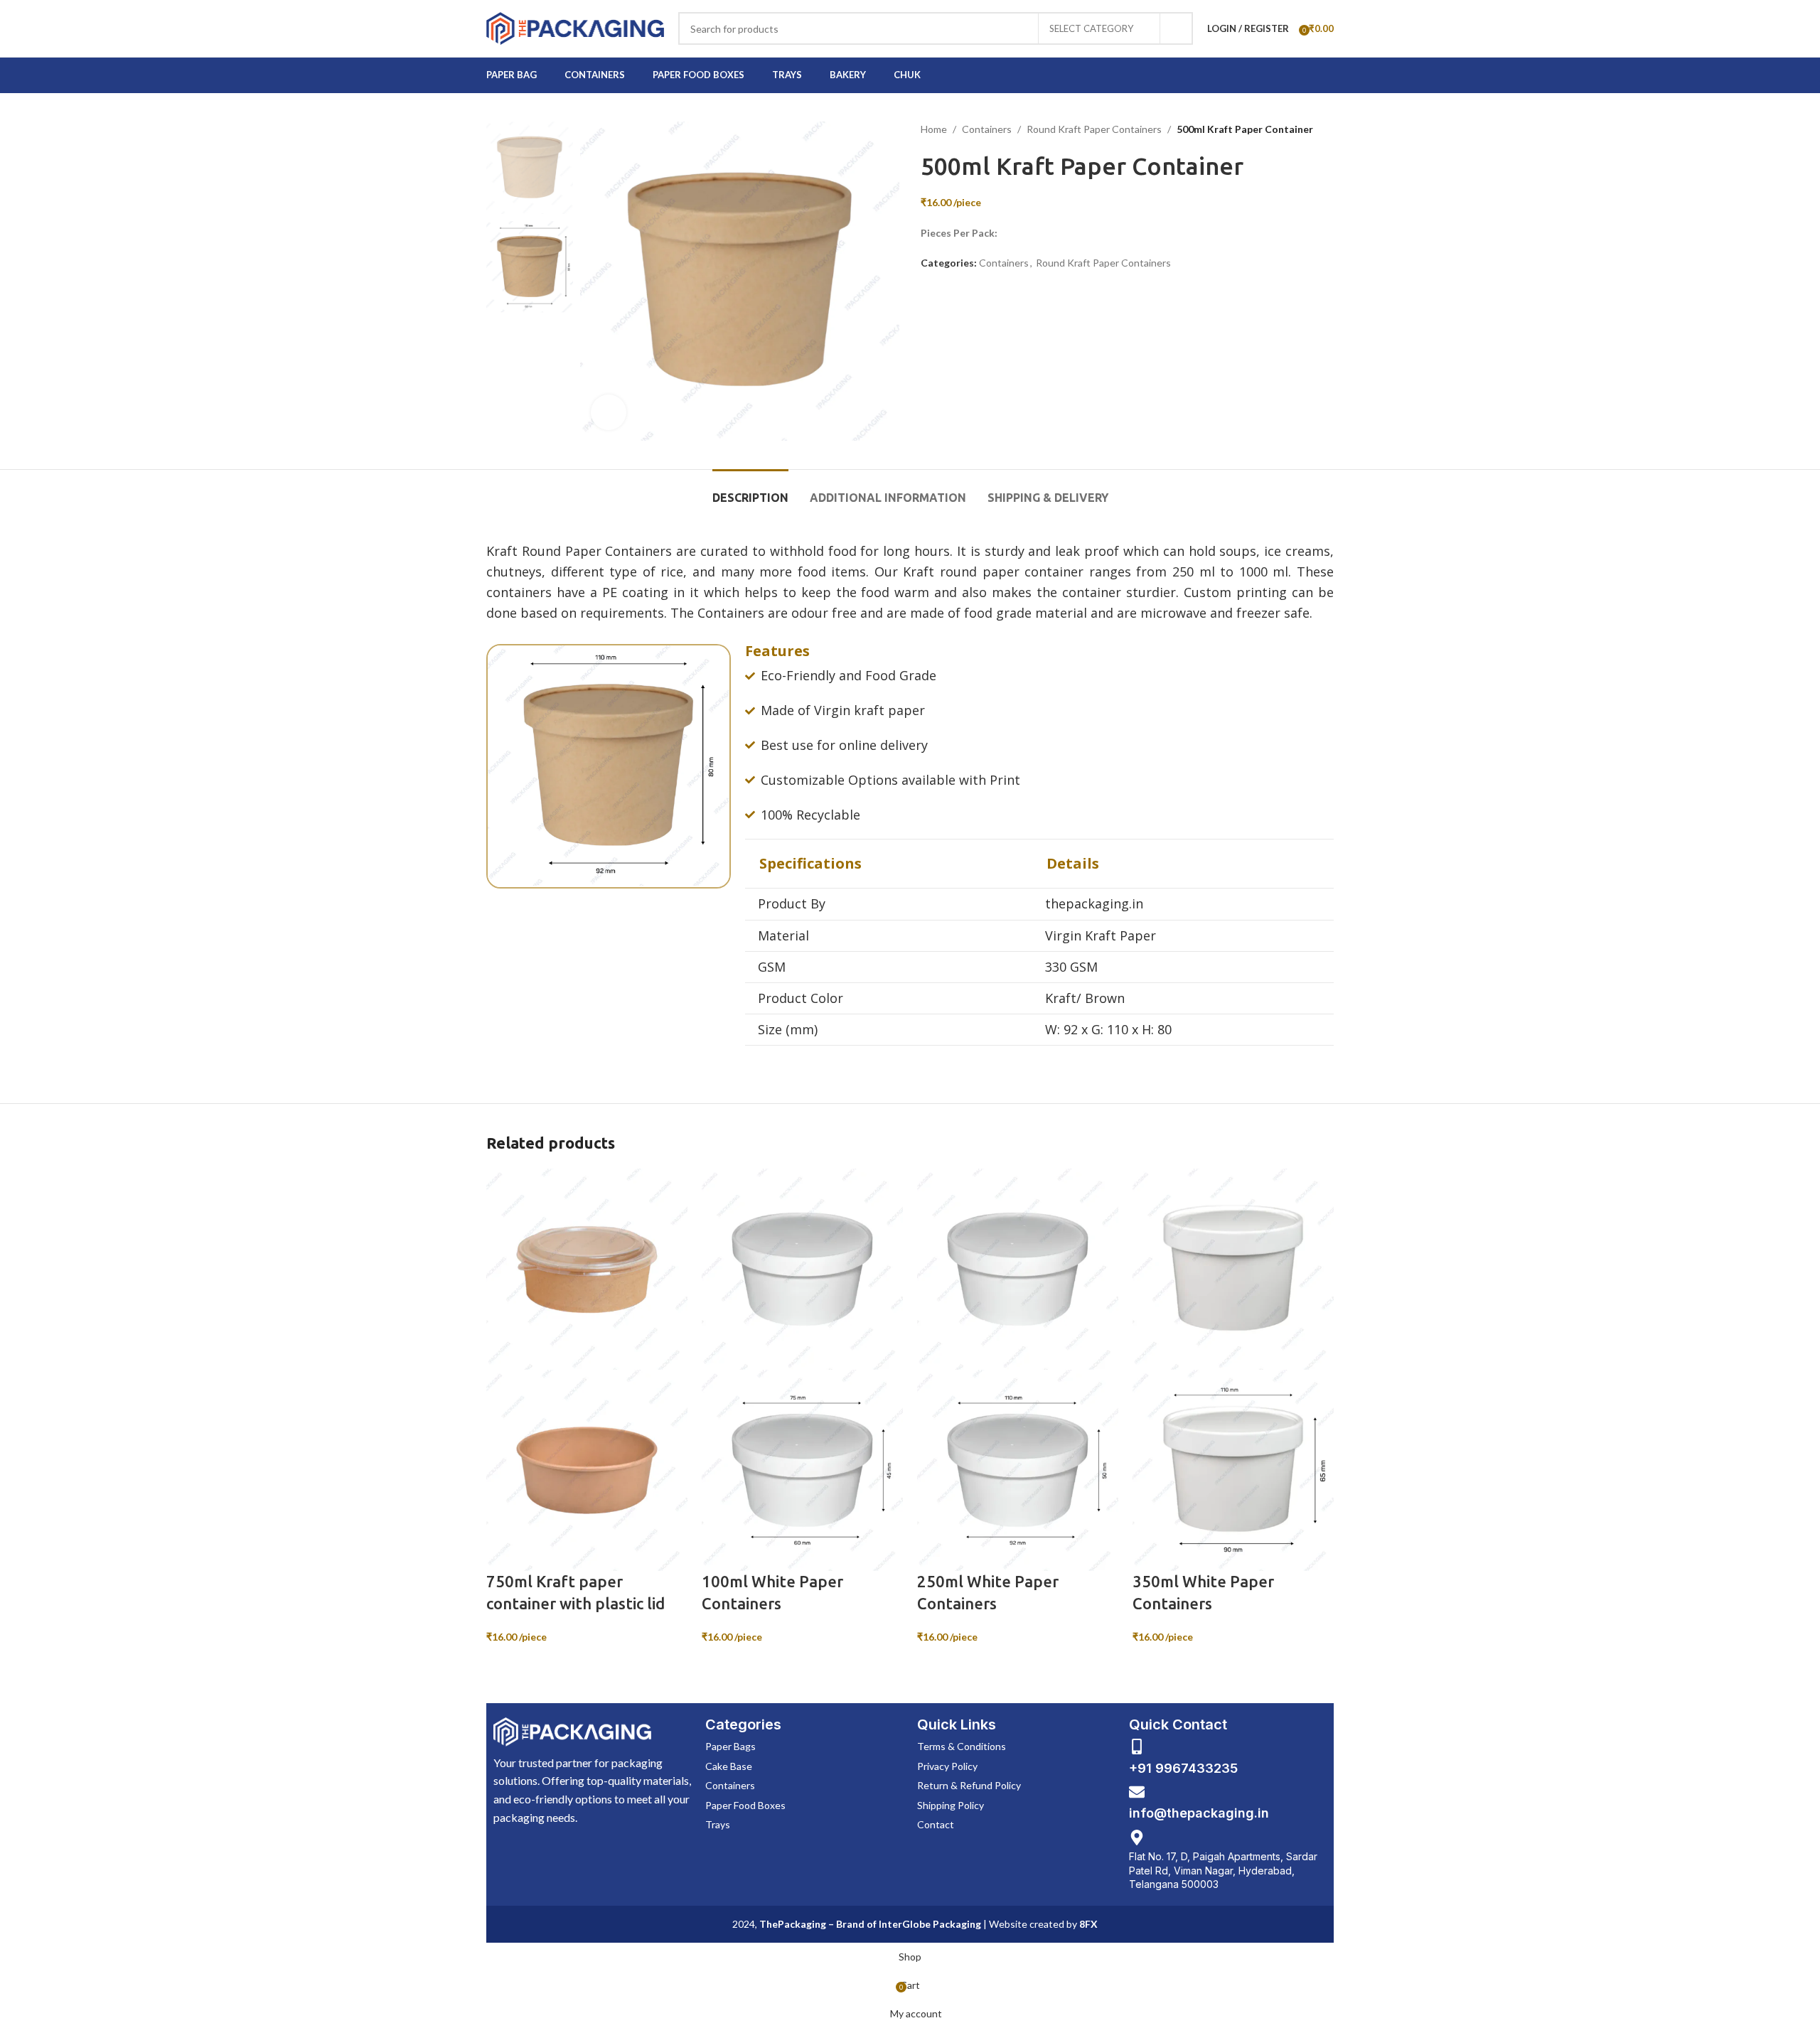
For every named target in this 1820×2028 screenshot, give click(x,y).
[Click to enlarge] (609, 412)
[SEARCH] (1177, 28)
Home (934, 129)
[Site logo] (575, 27)
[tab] (750, 491)
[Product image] (587, 1469)
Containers (987, 129)
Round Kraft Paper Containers (1094, 129)
